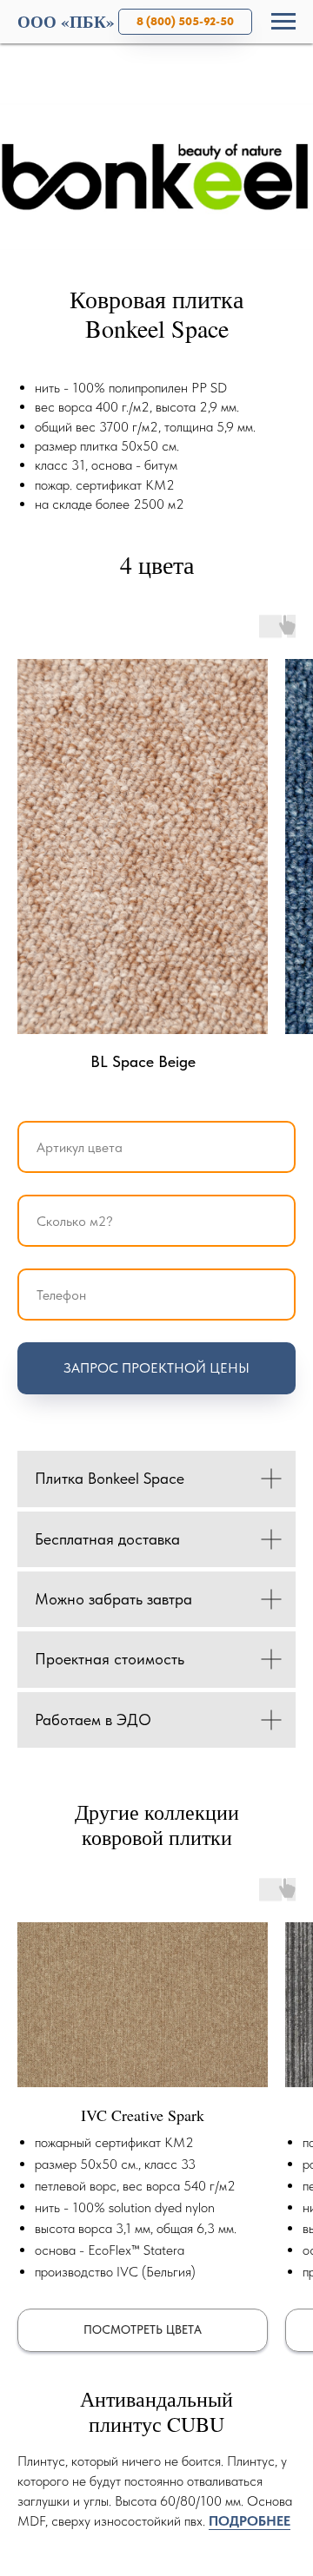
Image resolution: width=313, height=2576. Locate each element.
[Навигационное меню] (283, 22)
